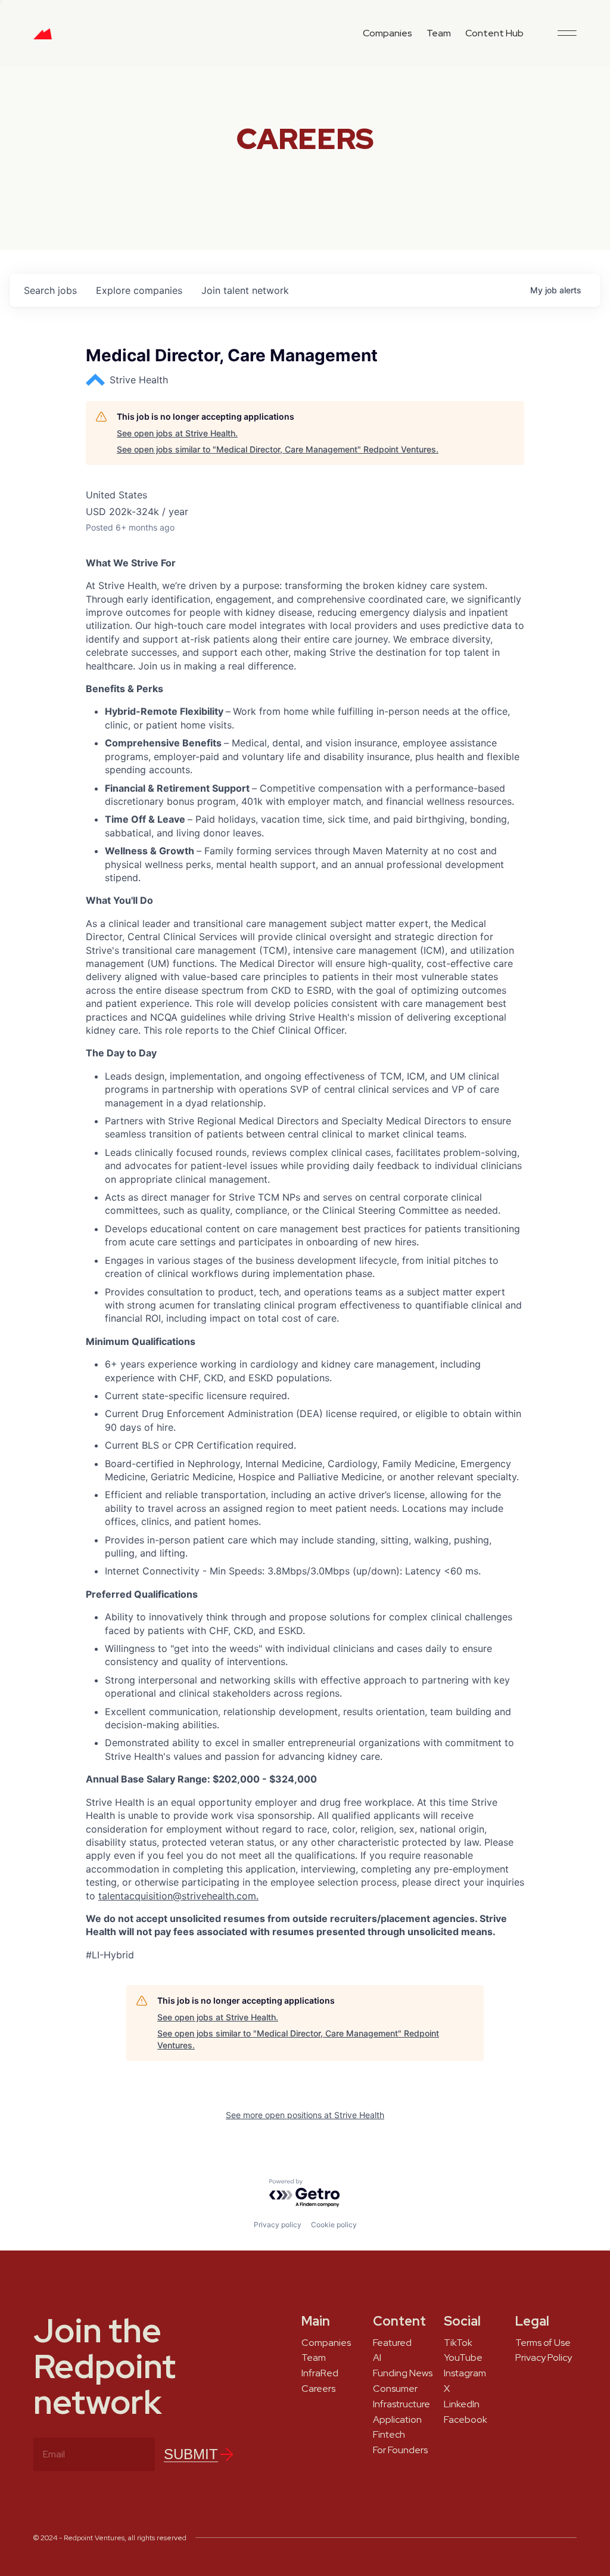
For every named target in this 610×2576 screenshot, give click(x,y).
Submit (191, 2454)
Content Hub (494, 33)
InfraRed (320, 2373)
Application (397, 2420)
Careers (318, 2389)
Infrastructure (402, 2404)
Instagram (465, 2373)
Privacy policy (278, 2225)
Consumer (395, 2389)
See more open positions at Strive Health (305, 2115)
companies (139, 290)
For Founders (400, 2450)
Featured (392, 2343)
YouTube (463, 2358)
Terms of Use (543, 2343)
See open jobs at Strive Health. (177, 433)
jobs (50, 290)
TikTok (458, 2343)
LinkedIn (462, 2404)
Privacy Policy (544, 2358)
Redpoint (43, 38)
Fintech (389, 2435)
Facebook (466, 2420)
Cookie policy (334, 2225)
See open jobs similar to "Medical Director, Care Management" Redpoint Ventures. (278, 449)
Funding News (403, 2373)
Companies (388, 33)
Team (439, 33)
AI (377, 2358)
